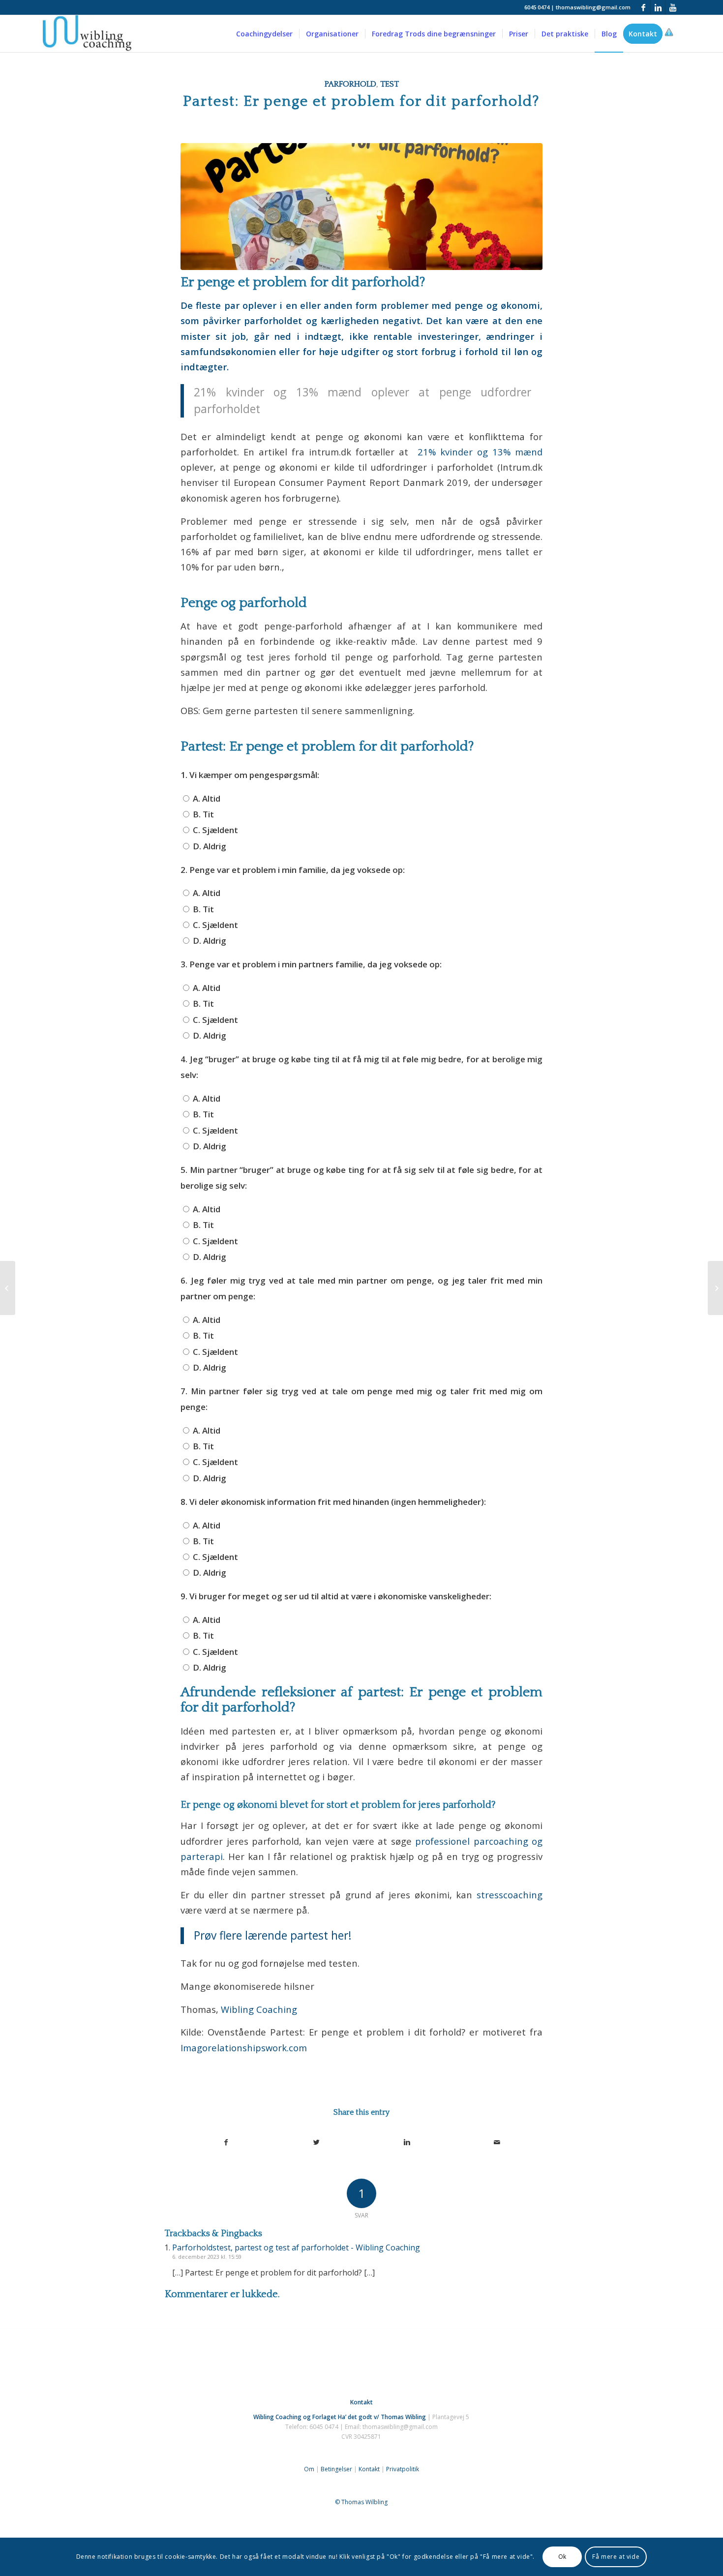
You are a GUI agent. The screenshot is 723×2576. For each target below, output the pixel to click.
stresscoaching (510, 1895)
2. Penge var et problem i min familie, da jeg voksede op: (293, 870)
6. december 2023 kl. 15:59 (207, 2257)
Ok (562, 2557)
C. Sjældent (214, 830)
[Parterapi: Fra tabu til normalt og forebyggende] (715, 1288)
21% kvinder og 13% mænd (480, 452)
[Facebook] (643, 7)
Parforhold (350, 84)
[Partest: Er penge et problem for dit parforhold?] (361, 206)
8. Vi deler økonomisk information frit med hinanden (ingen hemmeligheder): (333, 1502)
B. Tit (202, 814)
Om (309, 2469)
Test (390, 84)
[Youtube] (673, 7)
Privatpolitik (403, 2469)
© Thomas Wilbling (361, 2502)
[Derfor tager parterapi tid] (8, 1288)
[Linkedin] (658, 7)
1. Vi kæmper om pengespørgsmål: (250, 775)
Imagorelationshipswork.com (244, 2048)
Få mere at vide (616, 2557)
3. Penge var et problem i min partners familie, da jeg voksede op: (311, 964)
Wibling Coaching (259, 2009)
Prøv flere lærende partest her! (273, 1935)
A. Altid (206, 798)
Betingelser (336, 2469)
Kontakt (369, 2469)
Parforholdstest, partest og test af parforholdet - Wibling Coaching (296, 2247)
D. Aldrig (209, 846)
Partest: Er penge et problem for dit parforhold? (361, 102)
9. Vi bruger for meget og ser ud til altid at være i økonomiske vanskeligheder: (336, 1596)
